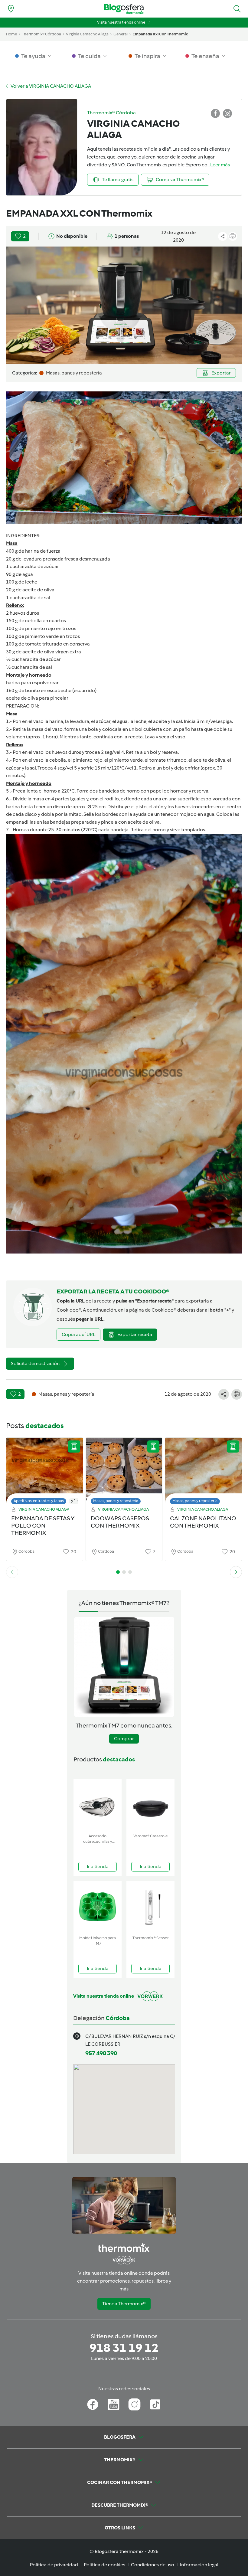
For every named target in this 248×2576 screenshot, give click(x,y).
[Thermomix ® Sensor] (150, 1907)
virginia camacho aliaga (87, 34)
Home (11, 34)
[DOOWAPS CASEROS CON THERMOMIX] (124, 1473)
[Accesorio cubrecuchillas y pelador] (98, 1805)
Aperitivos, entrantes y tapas (39, 1501)
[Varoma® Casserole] (150, 1805)
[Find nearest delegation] (11, 9)
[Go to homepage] (124, 9)
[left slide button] (12, 1572)
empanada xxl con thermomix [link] (160, 34)
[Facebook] (93, 2404)
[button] (237, 9)
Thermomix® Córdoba (41, 34)
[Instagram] (134, 2404)
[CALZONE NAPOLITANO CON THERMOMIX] (203, 1473)
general (121, 34)
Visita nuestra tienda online (121, 22)
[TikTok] (155, 2404)
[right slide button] (236, 1572)
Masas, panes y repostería (116, 1501)
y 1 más (78, 1501)
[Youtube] (114, 2404)
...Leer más (219, 165)
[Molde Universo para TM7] (98, 1907)
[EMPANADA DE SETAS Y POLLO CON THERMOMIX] (45, 1473)
